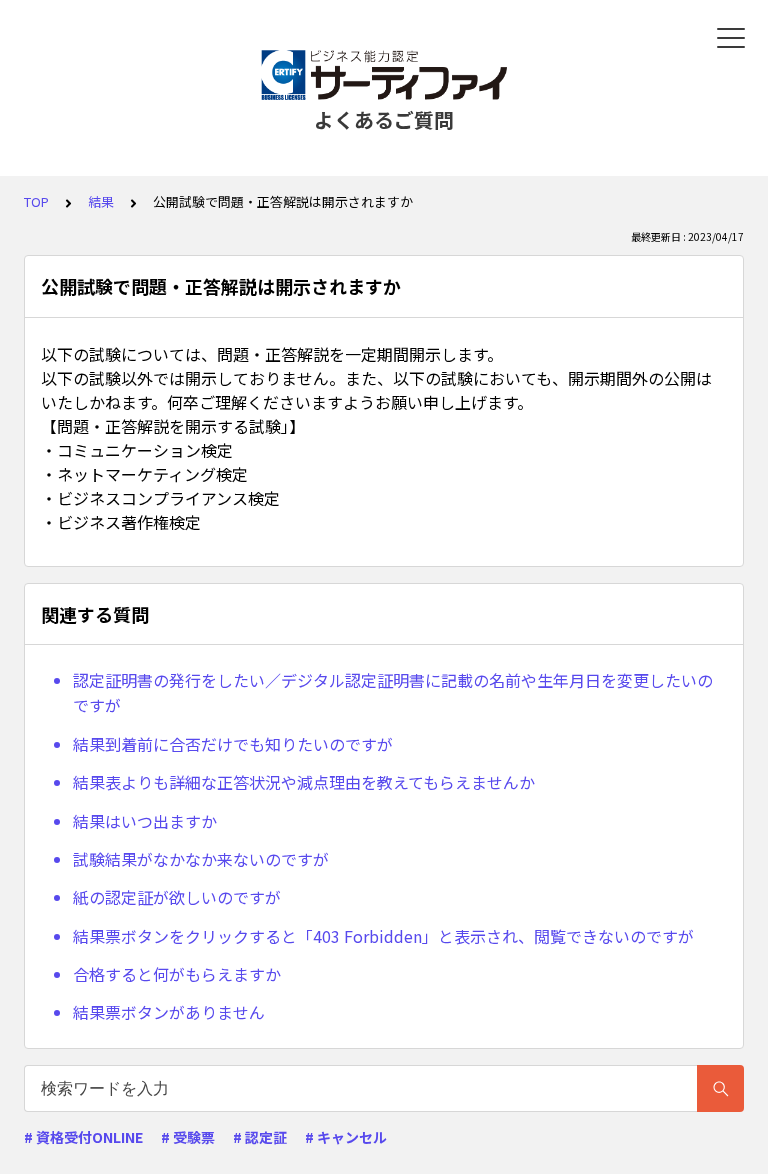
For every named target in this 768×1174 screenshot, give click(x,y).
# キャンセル (346, 1137)
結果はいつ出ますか (145, 821)
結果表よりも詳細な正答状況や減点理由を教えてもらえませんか (304, 782)
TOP (36, 201)
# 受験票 (188, 1137)
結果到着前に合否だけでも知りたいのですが (233, 744)
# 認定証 (260, 1137)
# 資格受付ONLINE (83, 1137)
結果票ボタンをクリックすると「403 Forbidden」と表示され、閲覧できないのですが (383, 936)
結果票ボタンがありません (169, 1012)
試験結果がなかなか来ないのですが (201, 859)
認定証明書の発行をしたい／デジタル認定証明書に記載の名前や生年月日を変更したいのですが (393, 693)
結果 (101, 201)
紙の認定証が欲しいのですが (177, 897)
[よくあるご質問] (384, 75)
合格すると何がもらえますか (177, 974)
